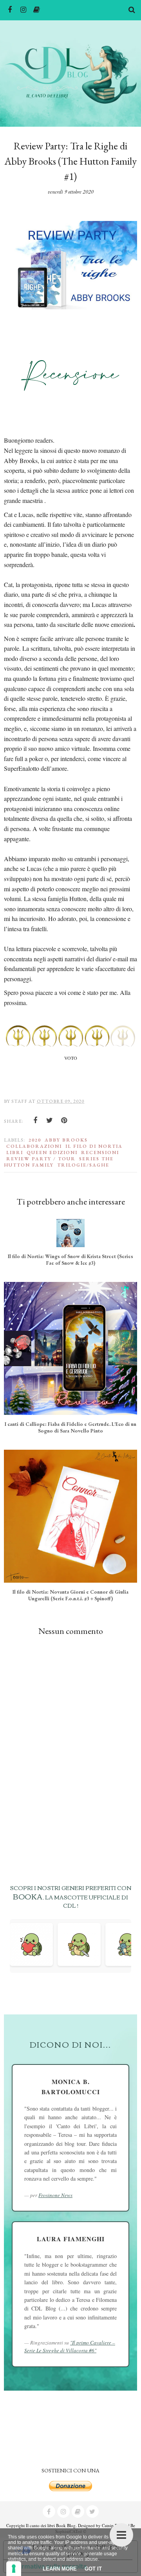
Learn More (60, 2569)
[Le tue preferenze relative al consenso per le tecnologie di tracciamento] (14, 2569)
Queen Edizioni (52, 1152)
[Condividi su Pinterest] (64, 1120)
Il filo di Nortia (94, 1146)
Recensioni (100, 1152)
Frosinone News (55, 2195)
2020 (35, 1140)
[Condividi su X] (50, 1120)
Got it (93, 2569)
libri (15, 1152)
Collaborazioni (34, 1146)
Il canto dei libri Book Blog (51, 2525)
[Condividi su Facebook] (35, 1120)
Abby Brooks (66, 1140)
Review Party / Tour (41, 1159)
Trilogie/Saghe (83, 1165)
